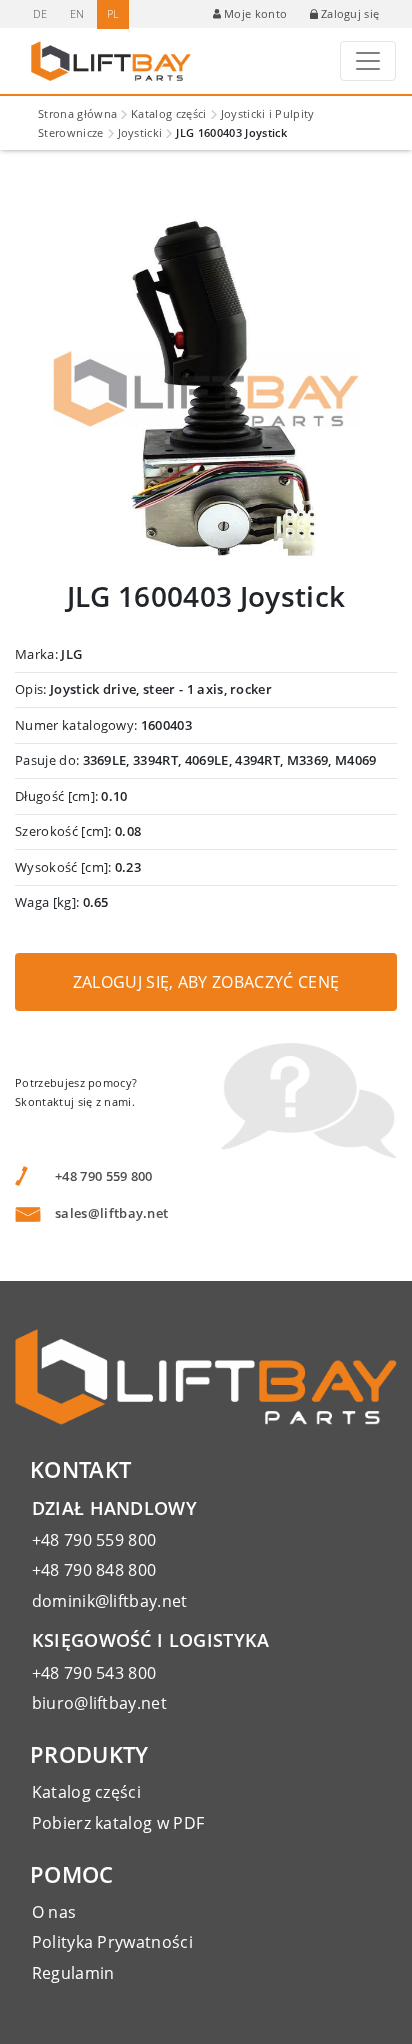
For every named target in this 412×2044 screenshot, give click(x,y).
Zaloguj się (350, 13)
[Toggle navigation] (368, 61)
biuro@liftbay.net (99, 1703)
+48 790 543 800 (94, 1673)
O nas (54, 1912)
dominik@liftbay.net (110, 1601)
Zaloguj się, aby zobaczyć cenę (206, 982)
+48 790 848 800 (94, 1570)
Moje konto (255, 13)
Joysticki (140, 132)
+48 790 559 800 (104, 1176)
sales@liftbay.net (111, 1213)
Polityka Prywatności (112, 1942)
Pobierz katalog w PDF (118, 1823)
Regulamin (73, 1973)
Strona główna (77, 113)
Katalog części (168, 113)
